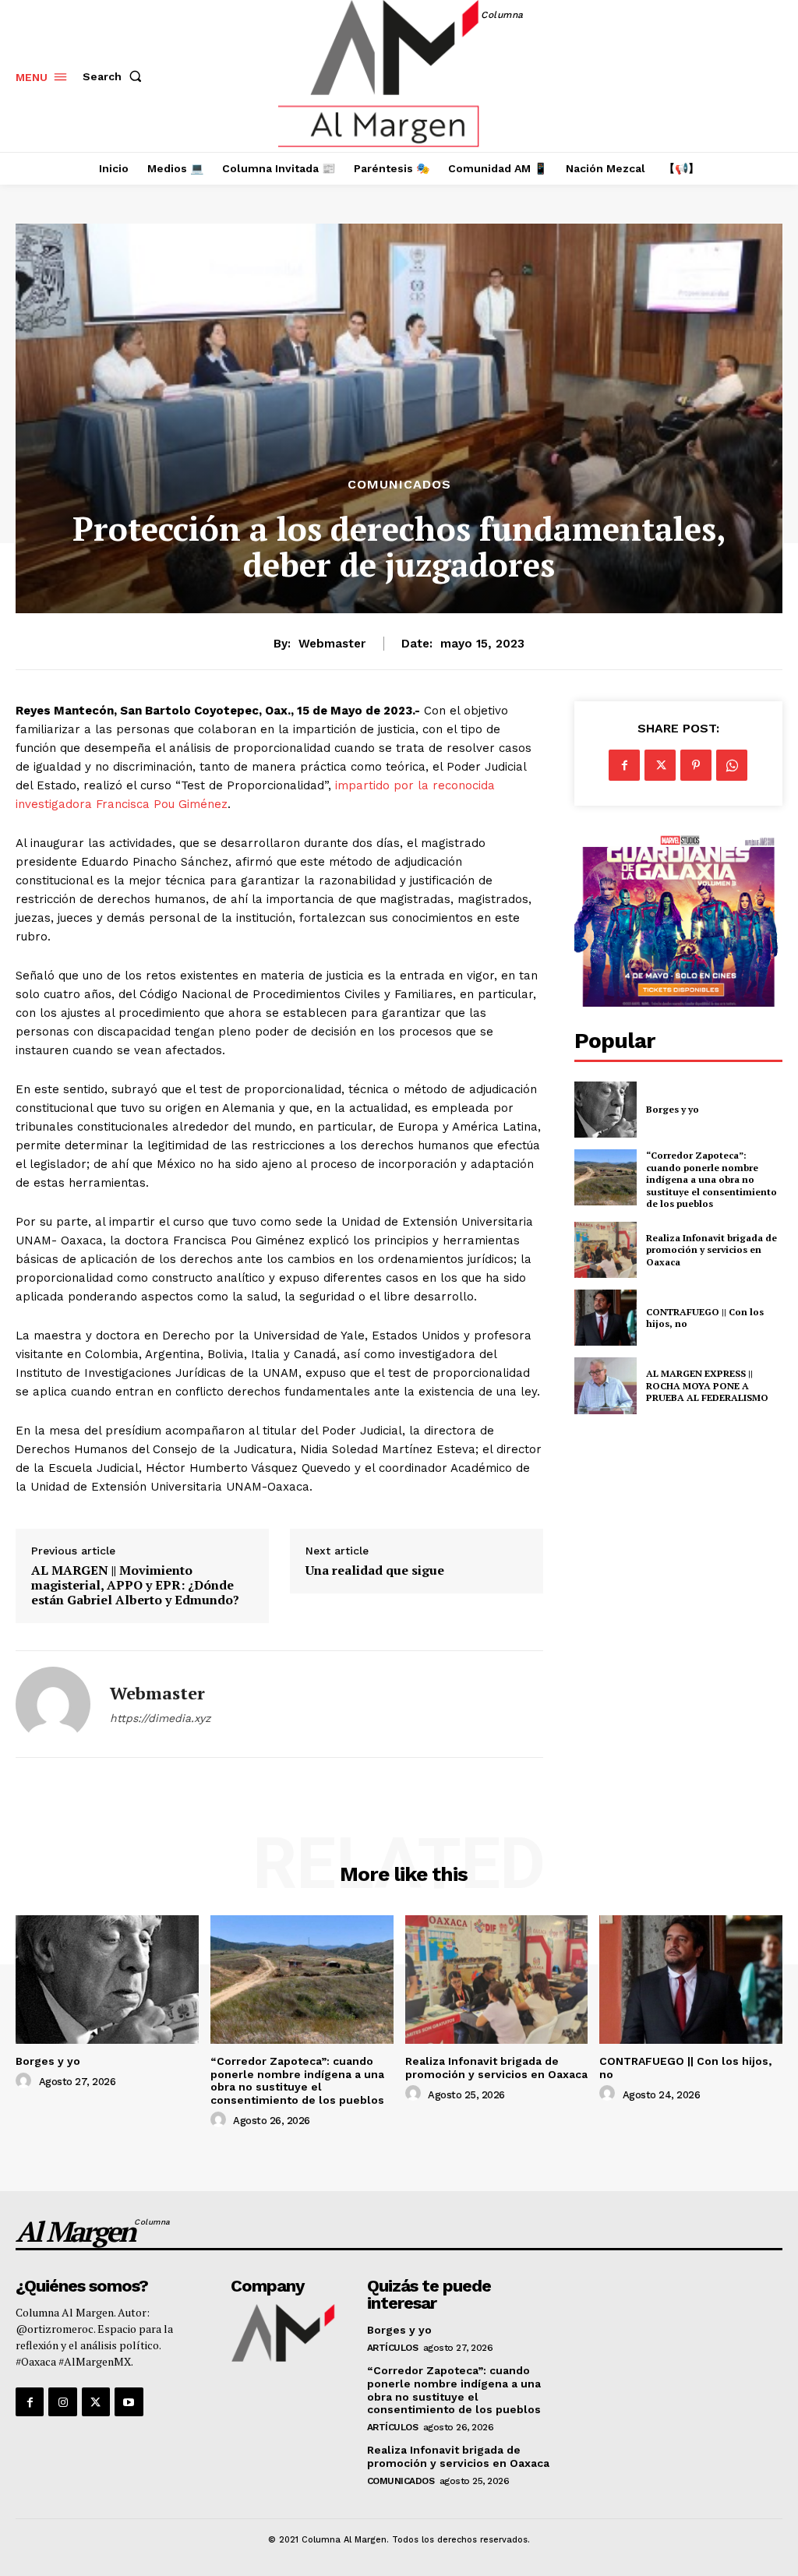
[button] (115, 76)
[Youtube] (129, 2401)
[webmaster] (53, 1704)
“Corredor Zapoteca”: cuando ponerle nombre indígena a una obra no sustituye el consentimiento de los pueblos (711, 1179)
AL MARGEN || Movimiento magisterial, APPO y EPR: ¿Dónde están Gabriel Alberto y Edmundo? (135, 1586)
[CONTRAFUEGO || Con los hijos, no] (606, 1318)
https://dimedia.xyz (160, 1718)
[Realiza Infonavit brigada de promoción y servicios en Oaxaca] (606, 1250)
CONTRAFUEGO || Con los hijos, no (705, 1318)
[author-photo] (26, 2081)
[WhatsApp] (732, 765)
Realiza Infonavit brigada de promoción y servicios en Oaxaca (711, 1250)
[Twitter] (660, 765)
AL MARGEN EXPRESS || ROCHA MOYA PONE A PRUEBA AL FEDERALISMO (708, 1385)
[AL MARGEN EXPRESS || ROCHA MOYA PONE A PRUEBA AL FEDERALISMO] (606, 1385)
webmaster (332, 644)
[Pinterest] (696, 765)
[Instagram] (62, 2401)
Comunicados (399, 485)
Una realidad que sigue (375, 1570)
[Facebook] (624, 765)
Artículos (393, 2348)
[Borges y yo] (606, 1110)
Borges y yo (673, 1109)
